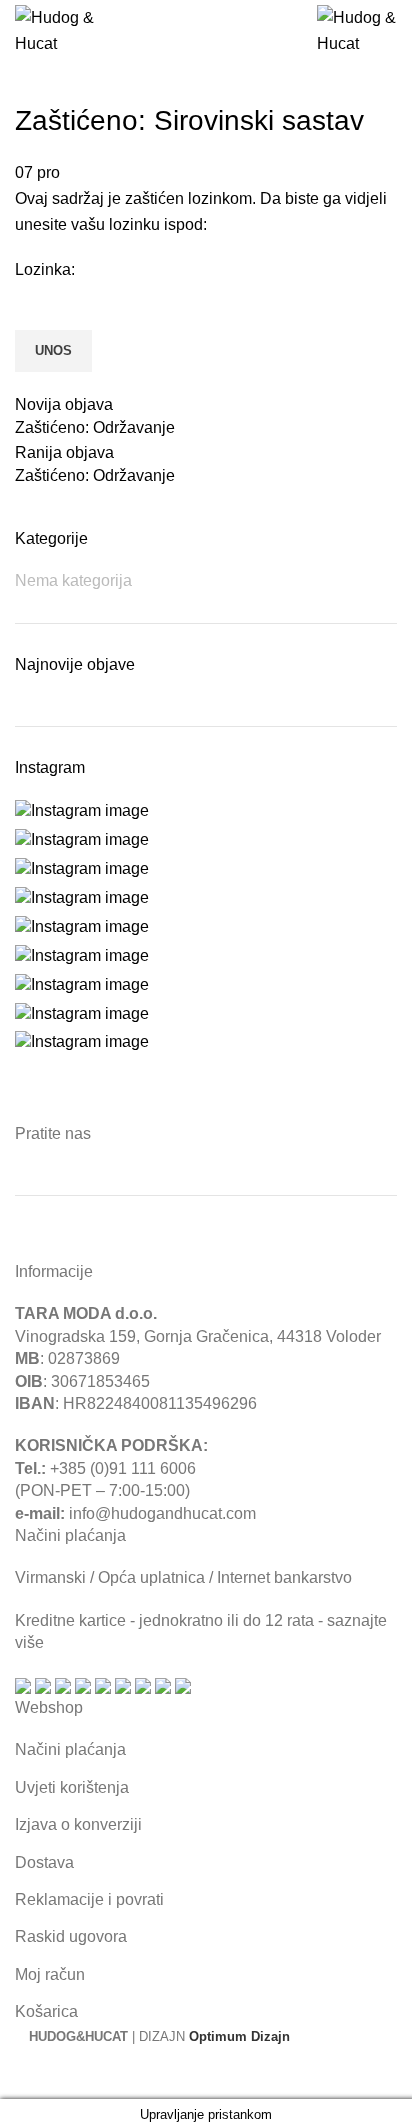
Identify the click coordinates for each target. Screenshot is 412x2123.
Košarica (46, 2011)
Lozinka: (45, 269)
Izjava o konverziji (78, 1824)
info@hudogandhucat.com (162, 1513)
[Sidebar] (25, 2074)
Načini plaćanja (70, 1749)
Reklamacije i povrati (89, 1899)
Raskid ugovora (71, 1936)
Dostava (44, 1862)
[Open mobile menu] (185, 31)
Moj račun (50, 1974)
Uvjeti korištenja (72, 1787)
